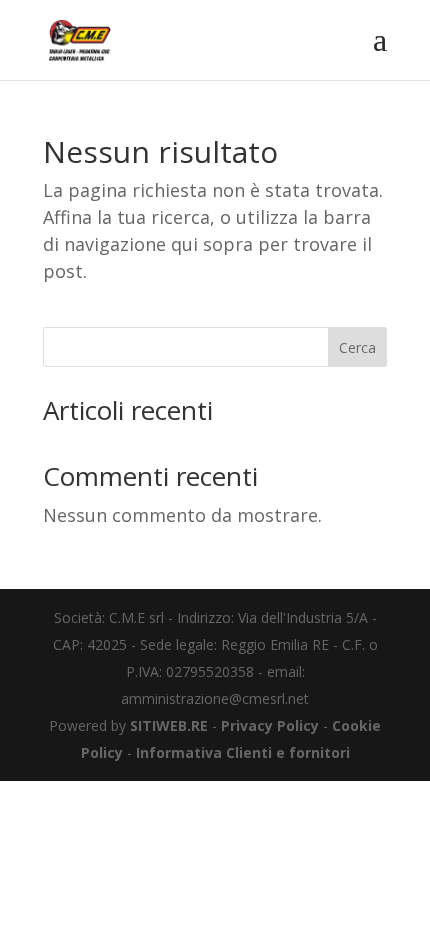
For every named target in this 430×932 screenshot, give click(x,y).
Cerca (357, 347)
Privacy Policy (270, 725)
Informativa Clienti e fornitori (243, 752)
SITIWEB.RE (169, 725)
